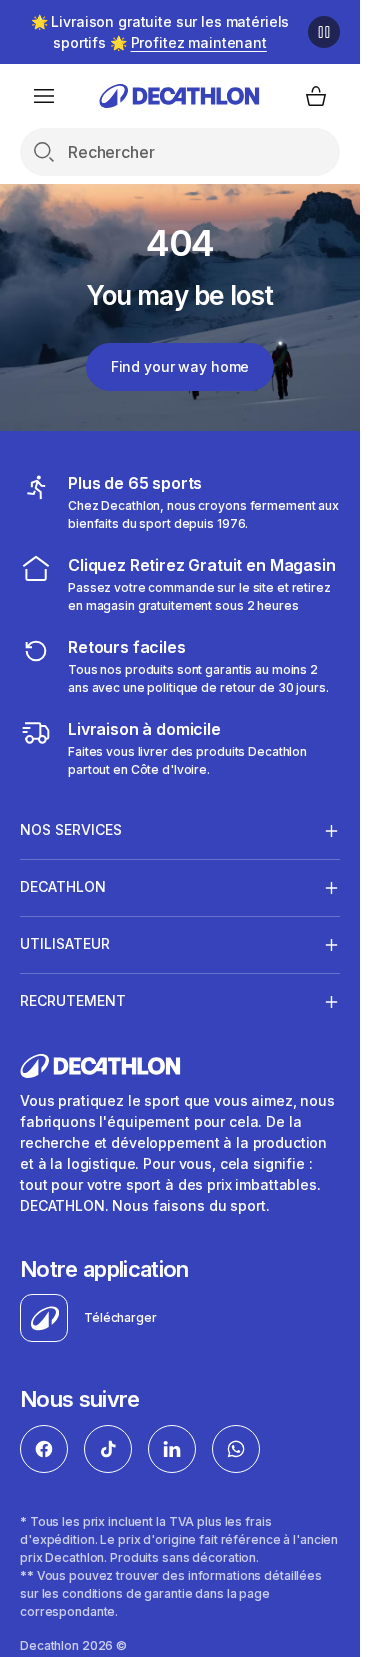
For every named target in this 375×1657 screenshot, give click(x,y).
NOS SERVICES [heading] (71, 829)
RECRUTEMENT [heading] (73, 1000)
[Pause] (324, 32)
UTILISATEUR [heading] (65, 943)
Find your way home (180, 366)
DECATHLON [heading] (63, 886)
